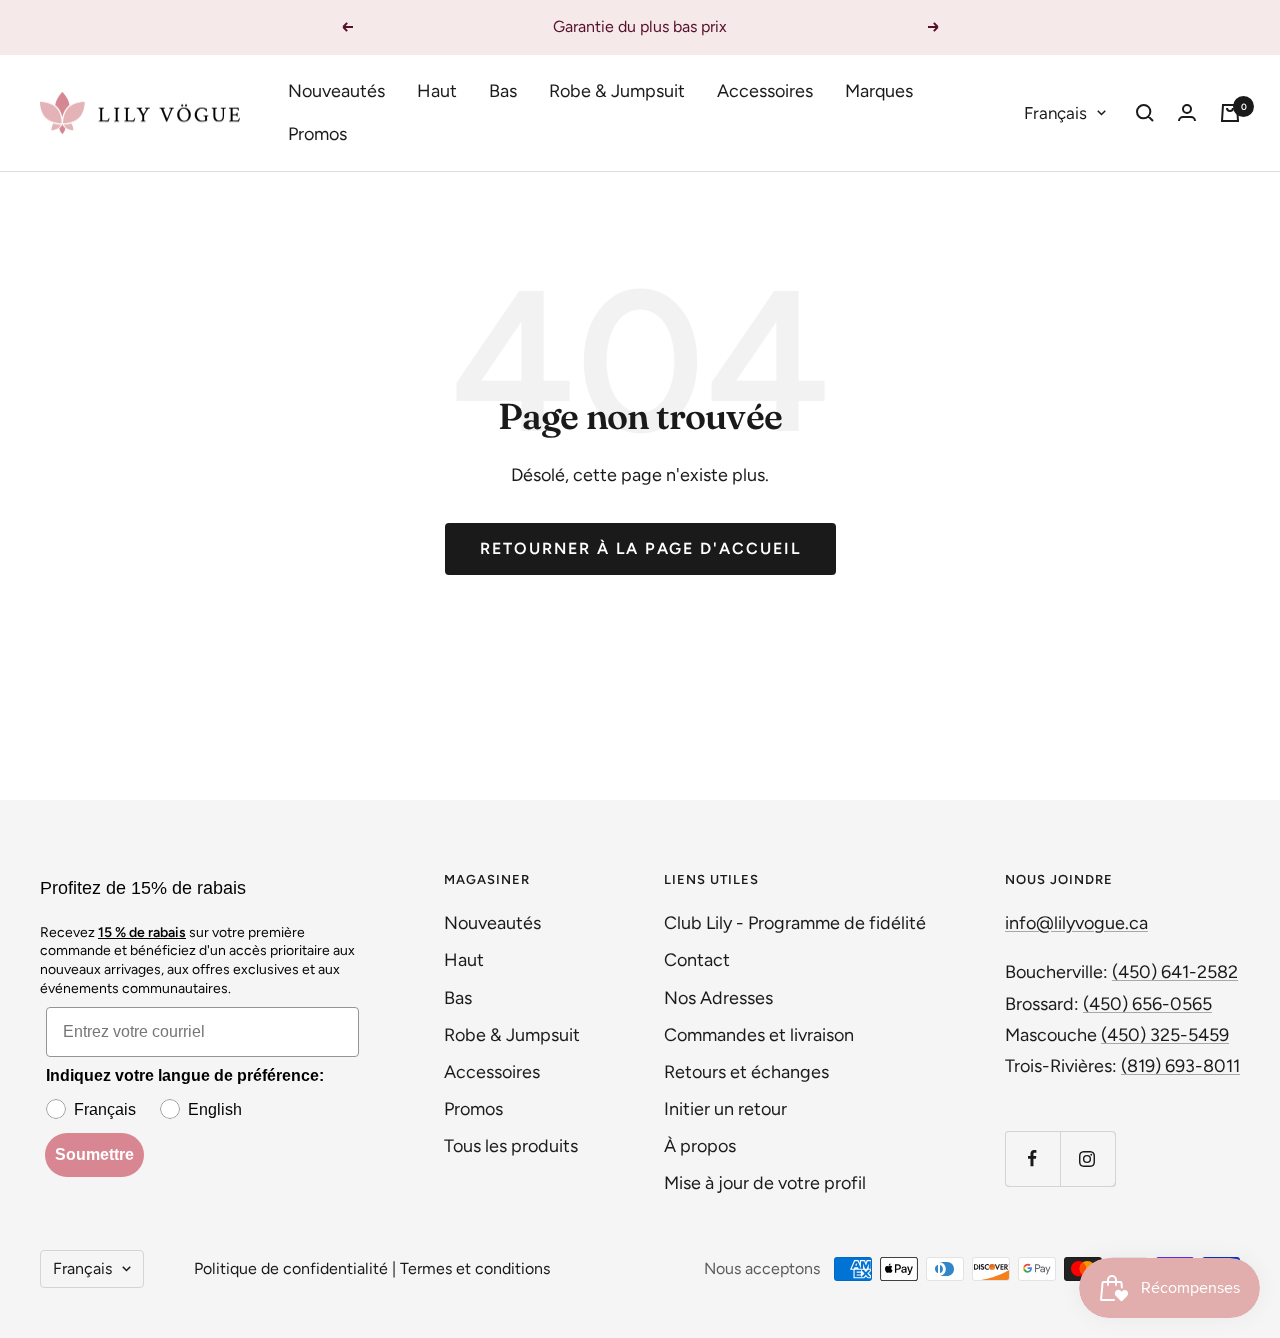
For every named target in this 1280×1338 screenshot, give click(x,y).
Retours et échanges (746, 1072)
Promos (317, 134)
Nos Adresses (718, 998)
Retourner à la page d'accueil (640, 548)
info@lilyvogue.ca (1076, 923)
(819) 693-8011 (1180, 1066)
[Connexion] (1187, 112)
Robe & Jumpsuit (617, 91)
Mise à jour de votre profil (765, 1183)
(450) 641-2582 (1175, 972)
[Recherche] (1145, 113)
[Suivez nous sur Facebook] (1032, 1158)
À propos (700, 1146)
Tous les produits (511, 1146)
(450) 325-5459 (1165, 1035)
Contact (697, 960)
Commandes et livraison (759, 1035)
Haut (437, 91)
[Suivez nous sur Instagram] (1087, 1158)
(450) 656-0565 (1147, 1004)
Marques (879, 91)
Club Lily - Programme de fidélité (795, 923)
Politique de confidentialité (291, 1268)
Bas (503, 91)
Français (1055, 112)
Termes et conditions (475, 1268)
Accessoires (765, 91)
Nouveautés (336, 91)
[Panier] (1230, 113)
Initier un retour (725, 1109)
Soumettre (94, 1154)
